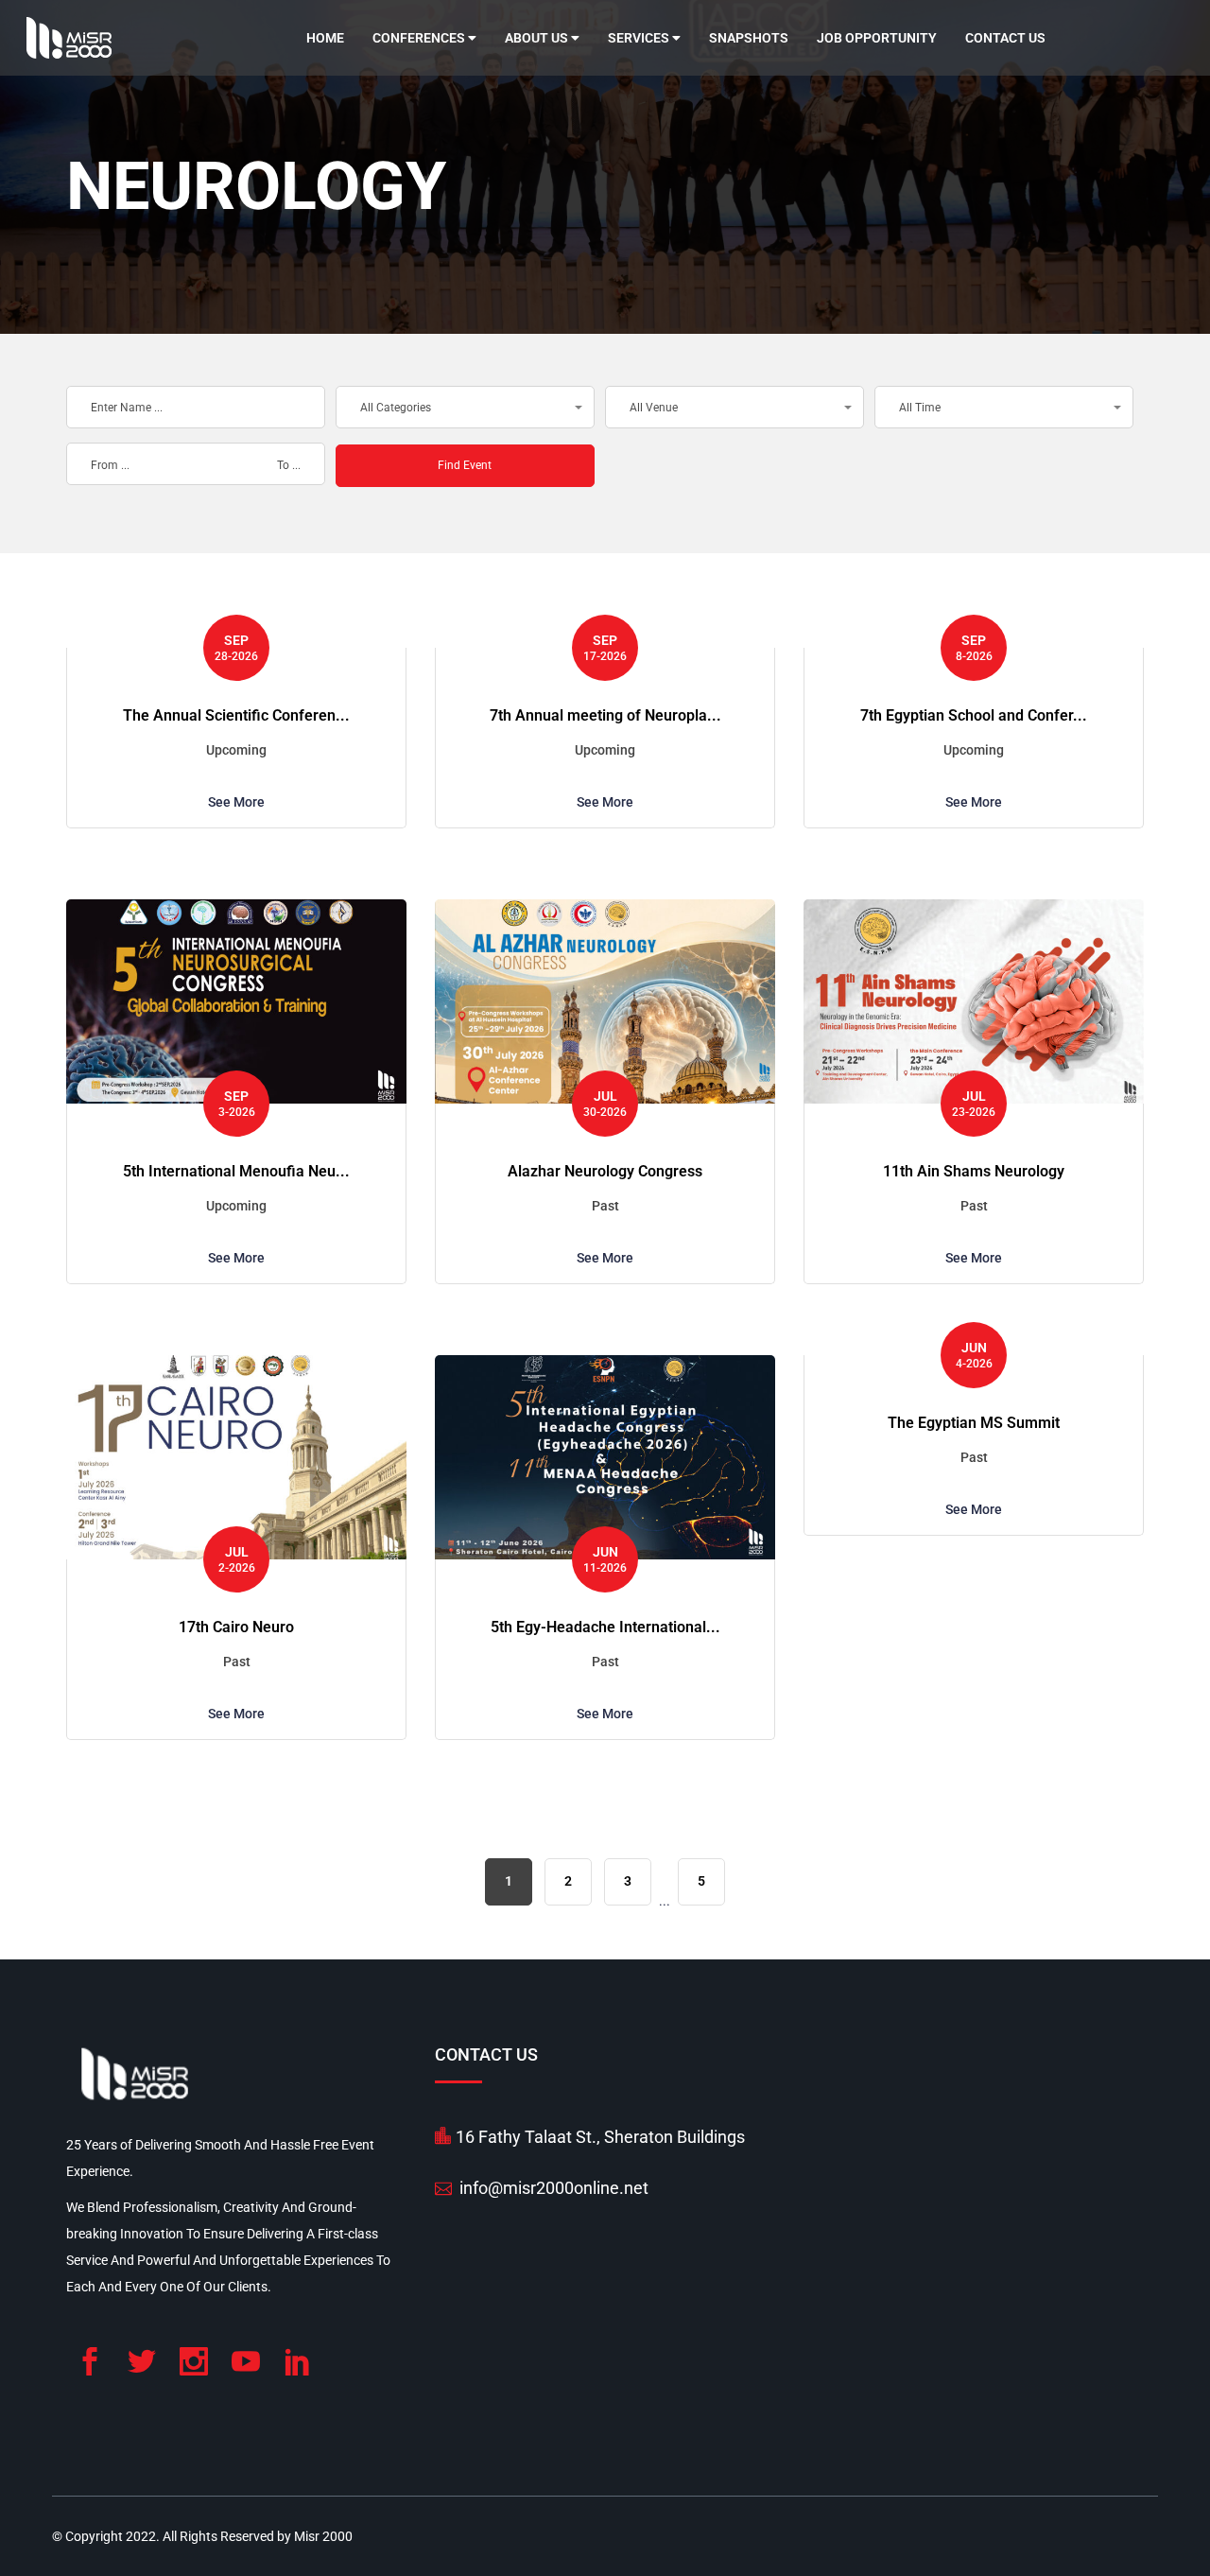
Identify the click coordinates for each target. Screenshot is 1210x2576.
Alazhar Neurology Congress (605, 1171)
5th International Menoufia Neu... (236, 1171)
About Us (538, 38)
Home (325, 38)
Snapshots (749, 38)
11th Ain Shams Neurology (974, 1171)
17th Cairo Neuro (236, 1627)
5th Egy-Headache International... (605, 1627)
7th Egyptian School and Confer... (974, 715)
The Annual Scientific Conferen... (236, 715)
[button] (465, 407)
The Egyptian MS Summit (974, 1423)
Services (640, 38)
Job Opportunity (877, 38)
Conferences (420, 38)
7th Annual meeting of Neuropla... (605, 715)
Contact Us (1005, 38)
